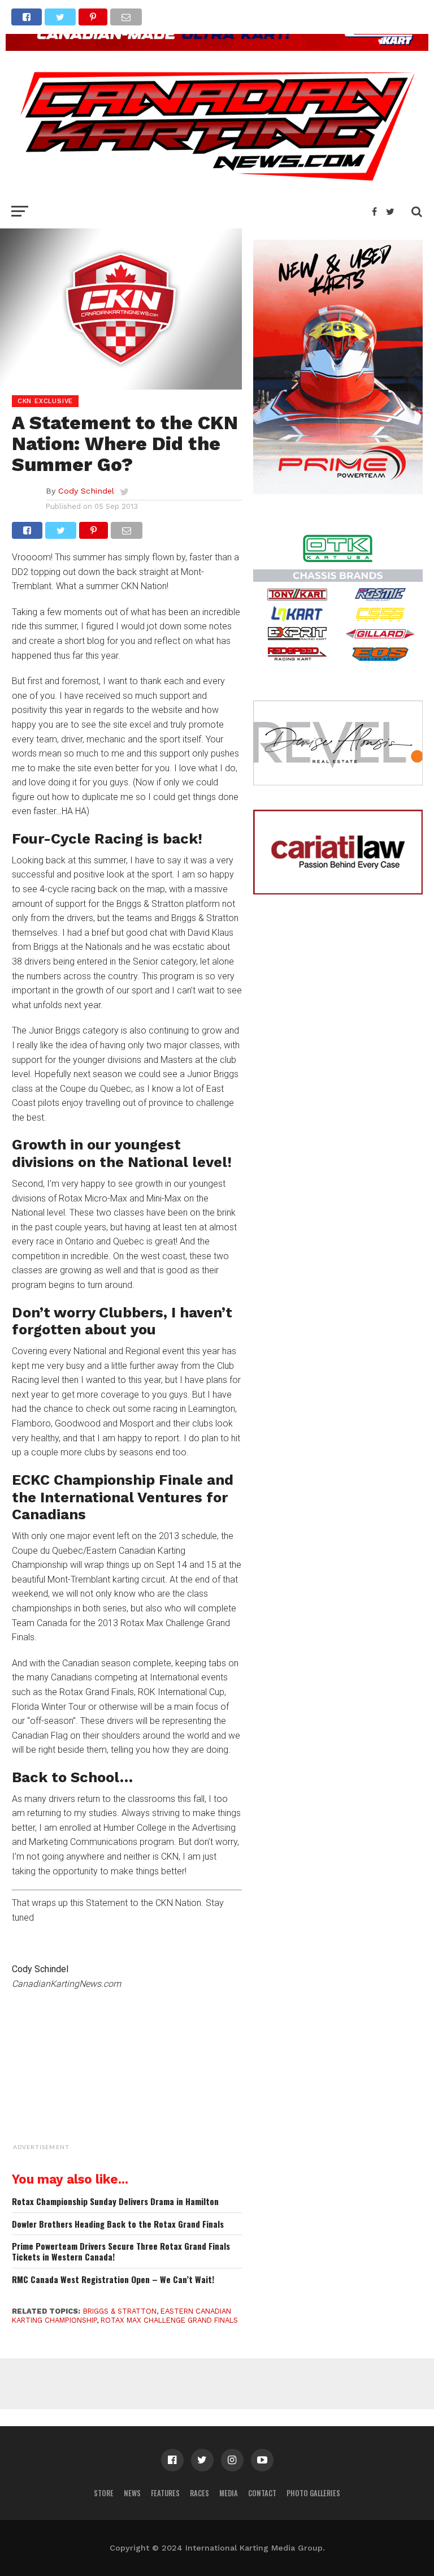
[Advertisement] (156, 2084)
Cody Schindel (86, 491)
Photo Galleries (313, 2493)
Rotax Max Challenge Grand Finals (169, 2320)
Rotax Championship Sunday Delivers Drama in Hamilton (115, 2201)
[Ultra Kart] (217, 47)
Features (165, 2493)
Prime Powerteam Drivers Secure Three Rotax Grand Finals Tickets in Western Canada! (121, 2251)
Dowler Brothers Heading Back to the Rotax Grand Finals (118, 2224)
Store (104, 2493)
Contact (262, 2493)
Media (229, 2493)
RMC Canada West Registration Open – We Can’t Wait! (113, 2279)
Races (199, 2493)
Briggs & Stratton (120, 2311)
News (132, 2493)
